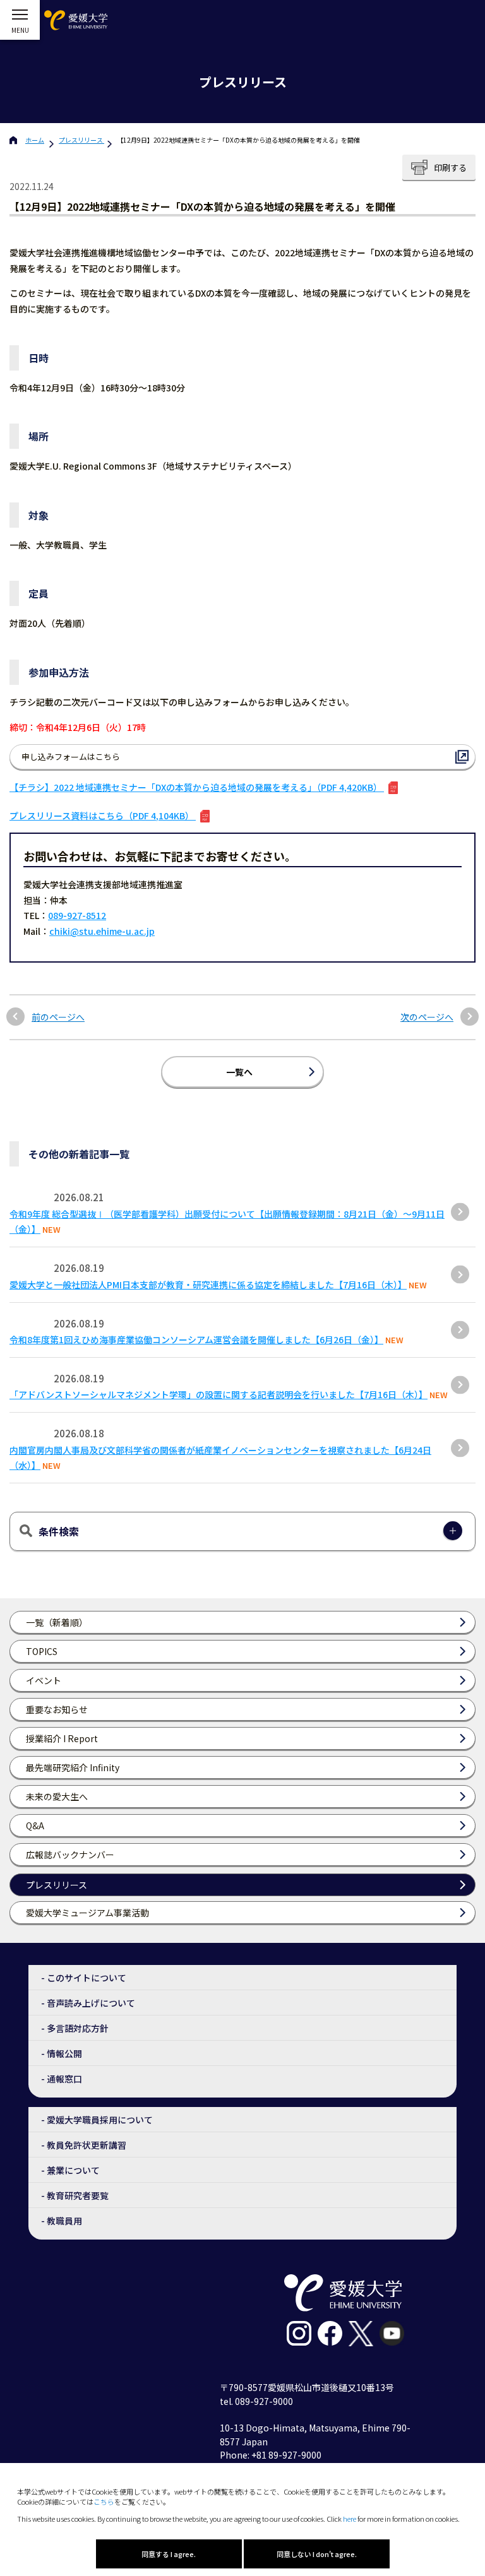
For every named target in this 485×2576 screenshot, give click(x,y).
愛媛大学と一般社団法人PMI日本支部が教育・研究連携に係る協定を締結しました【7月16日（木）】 (208, 1285)
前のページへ (58, 1017)
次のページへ (427, 1017)
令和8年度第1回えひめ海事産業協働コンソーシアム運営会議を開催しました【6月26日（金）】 (196, 1339)
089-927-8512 (77, 915)
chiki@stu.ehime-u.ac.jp (102, 931)
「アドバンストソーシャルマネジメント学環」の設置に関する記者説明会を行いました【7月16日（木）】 (219, 1394)
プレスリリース (81, 140)
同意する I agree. (169, 2554)
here (350, 2519)
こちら (104, 2502)
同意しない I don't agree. (317, 2554)
